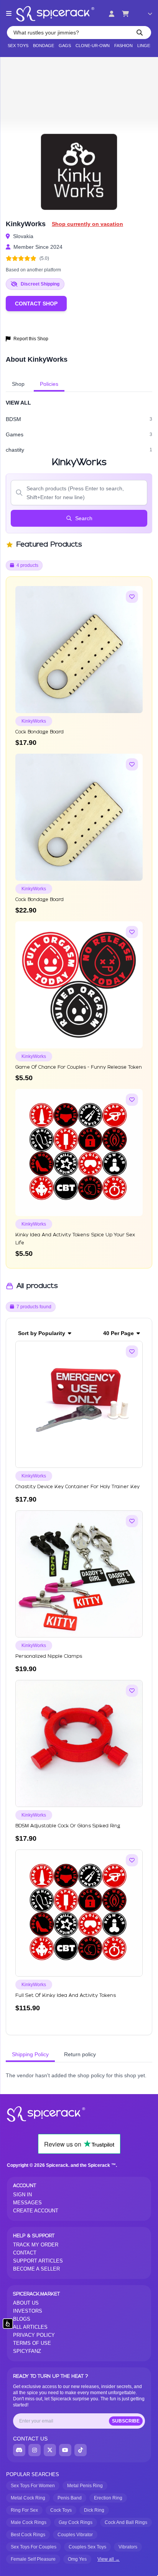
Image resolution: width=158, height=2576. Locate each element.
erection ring (108, 2498)
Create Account (36, 2211)
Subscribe (126, 2421)
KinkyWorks (34, 721)
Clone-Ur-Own (93, 46)
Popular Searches (33, 2474)
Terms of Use (32, 2343)
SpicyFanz (27, 2351)
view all (18, 403)
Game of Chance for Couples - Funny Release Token (79, 1067)
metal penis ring (85, 2486)
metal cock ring (28, 2498)
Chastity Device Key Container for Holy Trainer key (77, 1487)
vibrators (128, 2547)
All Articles (30, 2327)
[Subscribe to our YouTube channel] (65, 2450)
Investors (28, 2311)
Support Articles (38, 2261)
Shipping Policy (30, 2054)
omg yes (77, 2559)
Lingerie (147, 46)
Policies (49, 384)
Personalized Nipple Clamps (49, 1656)
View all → (109, 2559)
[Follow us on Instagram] (35, 2450)
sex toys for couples (34, 2547)
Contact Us (30, 2439)
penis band (70, 2498)
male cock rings (29, 2522)
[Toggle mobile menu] (9, 14)
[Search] (140, 33)
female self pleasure (33, 2559)
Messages (27, 2203)
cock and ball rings (126, 2522)
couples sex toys (87, 2547)
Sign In (22, 2195)
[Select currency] (145, 14)
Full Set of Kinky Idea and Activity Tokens (66, 1996)
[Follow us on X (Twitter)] (50, 2450)
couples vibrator (75, 2535)
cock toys (61, 2510)
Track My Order (36, 2245)
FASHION (123, 46)
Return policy (80, 2054)
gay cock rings (76, 2522)
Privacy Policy (34, 2335)
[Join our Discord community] (19, 2450)
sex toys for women (33, 2486)
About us (26, 2303)
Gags (65, 46)
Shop (18, 384)
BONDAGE (44, 46)
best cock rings (28, 2535)
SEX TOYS (18, 46)
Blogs (22, 2319)
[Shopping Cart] (125, 14)
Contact (25, 2253)
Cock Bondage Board (39, 732)
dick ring (94, 2510)
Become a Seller (36, 2269)
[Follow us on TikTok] (81, 2450)
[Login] (112, 14)
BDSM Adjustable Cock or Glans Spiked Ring (68, 1826)
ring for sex (24, 2510)
